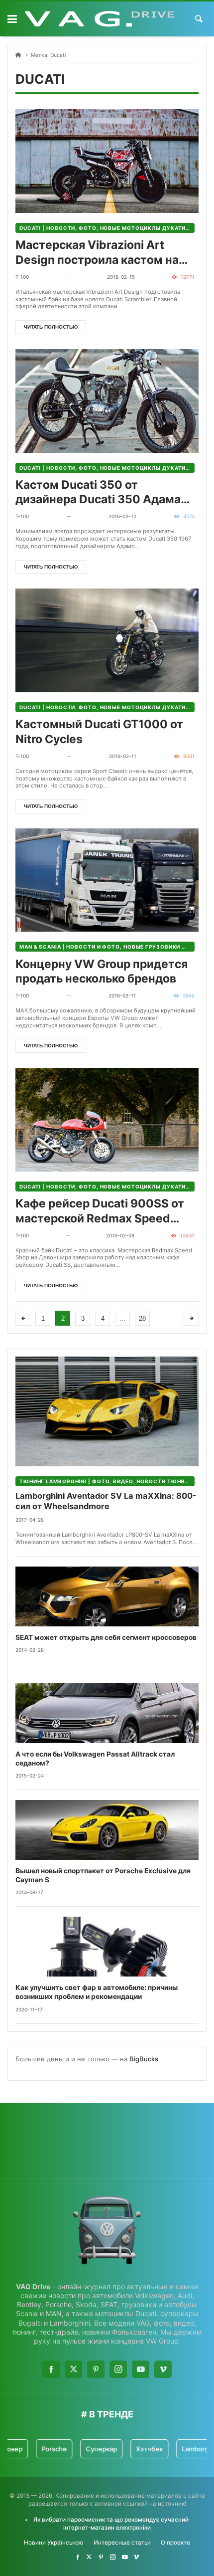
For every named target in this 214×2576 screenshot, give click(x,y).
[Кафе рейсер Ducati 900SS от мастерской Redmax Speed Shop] (107, 1120)
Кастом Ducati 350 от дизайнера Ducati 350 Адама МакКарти (98, 493)
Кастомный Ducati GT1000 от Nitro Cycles (99, 732)
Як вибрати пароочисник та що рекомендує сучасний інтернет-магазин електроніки (111, 2523)
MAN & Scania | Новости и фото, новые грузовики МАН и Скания (107, 947)
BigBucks (144, 2059)
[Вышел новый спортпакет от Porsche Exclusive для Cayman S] (107, 1830)
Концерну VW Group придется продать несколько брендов (102, 972)
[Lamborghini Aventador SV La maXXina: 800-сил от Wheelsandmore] (107, 1411)
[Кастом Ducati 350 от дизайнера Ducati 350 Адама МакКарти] (107, 401)
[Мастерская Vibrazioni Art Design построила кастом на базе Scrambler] (107, 161)
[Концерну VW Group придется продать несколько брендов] (107, 880)
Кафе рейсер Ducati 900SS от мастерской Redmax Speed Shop (100, 1211)
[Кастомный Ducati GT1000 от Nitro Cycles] (107, 640)
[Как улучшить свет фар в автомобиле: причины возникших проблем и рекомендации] (107, 1947)
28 (142, 1318)
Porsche (37, 2449)
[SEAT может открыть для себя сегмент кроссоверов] (107, 1596)
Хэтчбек (132, 2449)
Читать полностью (51, 327)
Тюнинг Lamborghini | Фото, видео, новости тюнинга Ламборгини (107, 1481)
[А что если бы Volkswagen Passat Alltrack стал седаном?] (107, 1713)
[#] (78, 2557)
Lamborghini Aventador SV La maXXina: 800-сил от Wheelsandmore (106, 1501)
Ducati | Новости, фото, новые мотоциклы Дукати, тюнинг (107, 228)
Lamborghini (184, 2449)
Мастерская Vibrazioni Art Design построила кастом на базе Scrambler (97, 253)
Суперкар (84, 2449)
